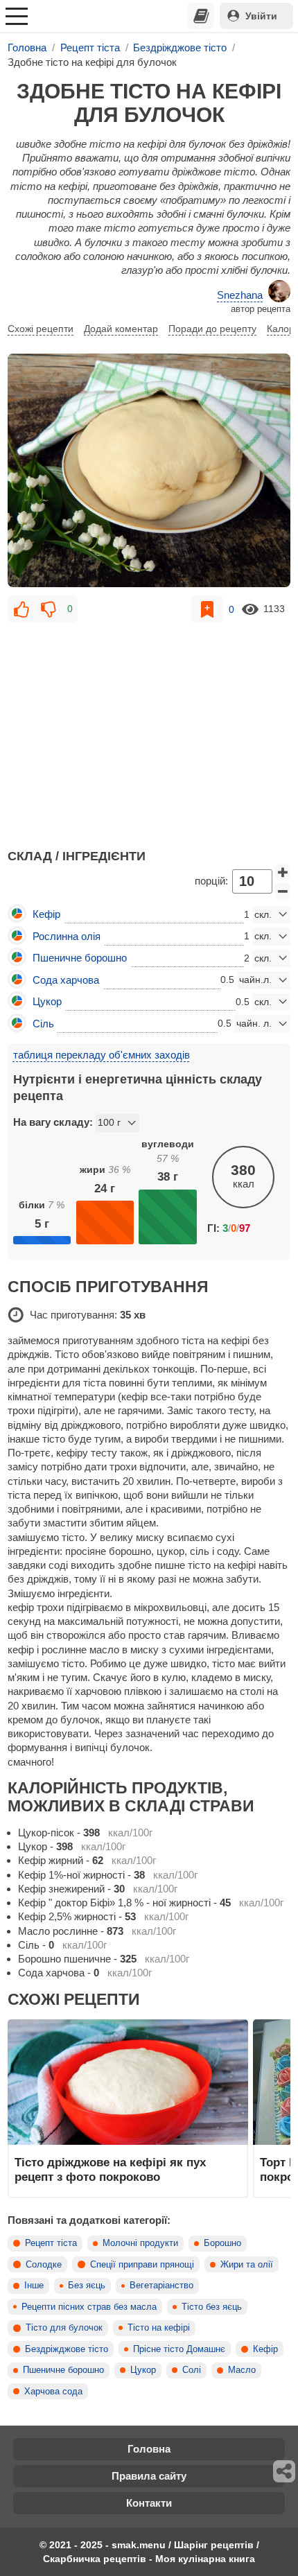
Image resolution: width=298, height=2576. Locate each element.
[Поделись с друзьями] (285, 2471)
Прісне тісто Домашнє (179, 2349)
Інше (34, 2286)
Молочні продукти (140, 2243)
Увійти (261, 16)
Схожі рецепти (41, 329)
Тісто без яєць (212, 2307)
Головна (149, 2449)
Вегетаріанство (161, 2286)
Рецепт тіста (51, 2243)
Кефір (265, 2349)
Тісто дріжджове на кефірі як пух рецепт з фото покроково (110, 2169)
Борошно (222, 2243)
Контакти (149, 2503)
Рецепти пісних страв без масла (89, 2307)
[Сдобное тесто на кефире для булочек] (149, 470)
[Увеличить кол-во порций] (283, 872)
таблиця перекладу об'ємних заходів (102, 1055)
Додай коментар (121, 329)
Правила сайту (149, 2476)
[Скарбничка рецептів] (201, 16)
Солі (192, 2370)
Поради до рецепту (212, 329)
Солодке (44, 2265)
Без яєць (87, 2286)
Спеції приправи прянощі (142, 2265)
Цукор (143, 2370)
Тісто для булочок (64, 2328)
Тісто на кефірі (159, 2328)
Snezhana (240, 295)
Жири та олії (247, 2265)
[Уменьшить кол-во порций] (283, 891)
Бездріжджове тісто (67, 2349)
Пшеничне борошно (63, 2370)
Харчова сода (53, 2392)
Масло (242, 2370)
